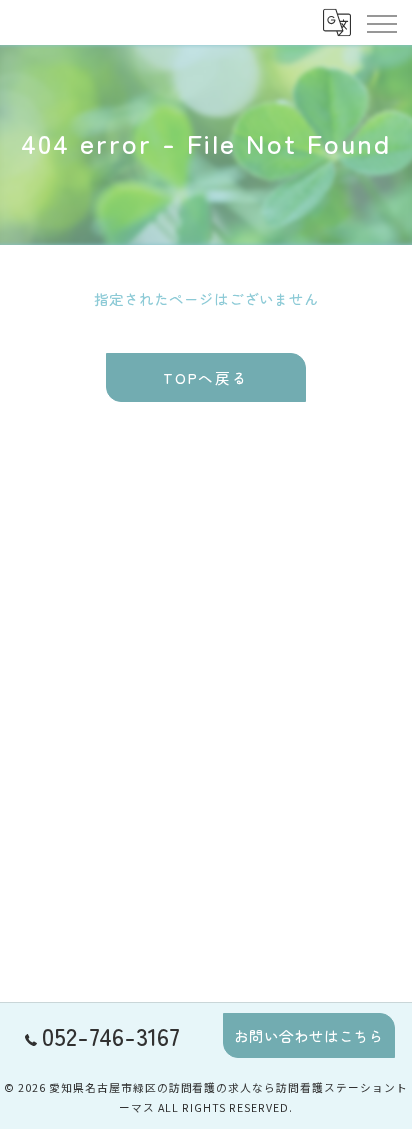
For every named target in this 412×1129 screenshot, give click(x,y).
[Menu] (381, 22)
